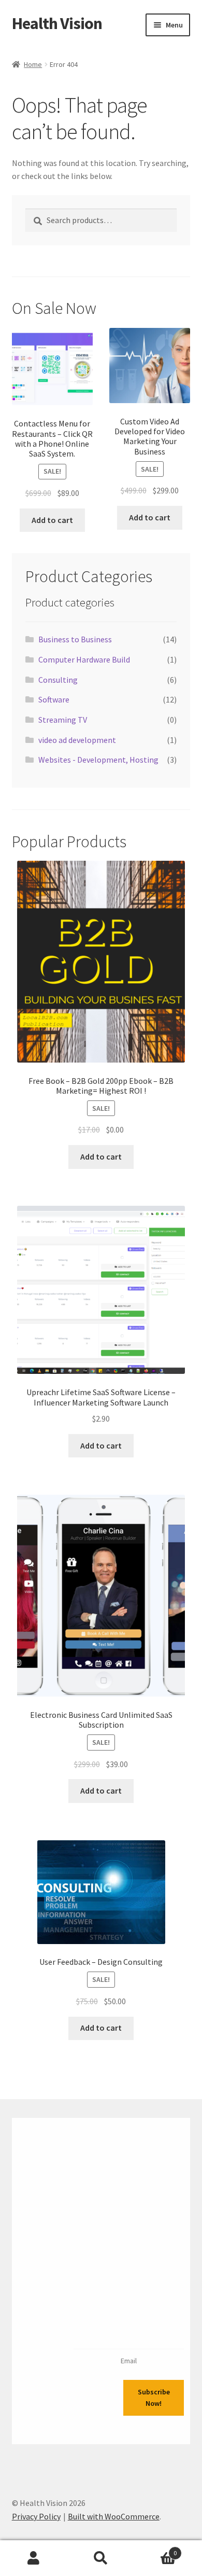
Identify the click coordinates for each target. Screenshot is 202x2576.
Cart (156, 2549)
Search (101, 2558)
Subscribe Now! (154, 2398)
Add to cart (52, 520)
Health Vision (57, 23)
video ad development (77, 740)
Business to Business (75, 639)
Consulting (58, 680)
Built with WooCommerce (114, 2516)
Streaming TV (63, 720)
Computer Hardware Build (84, 659)
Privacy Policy (36, 2516)
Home (33, 64)
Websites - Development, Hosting (98, 760)
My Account (34, 2558)
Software (54, 699)
